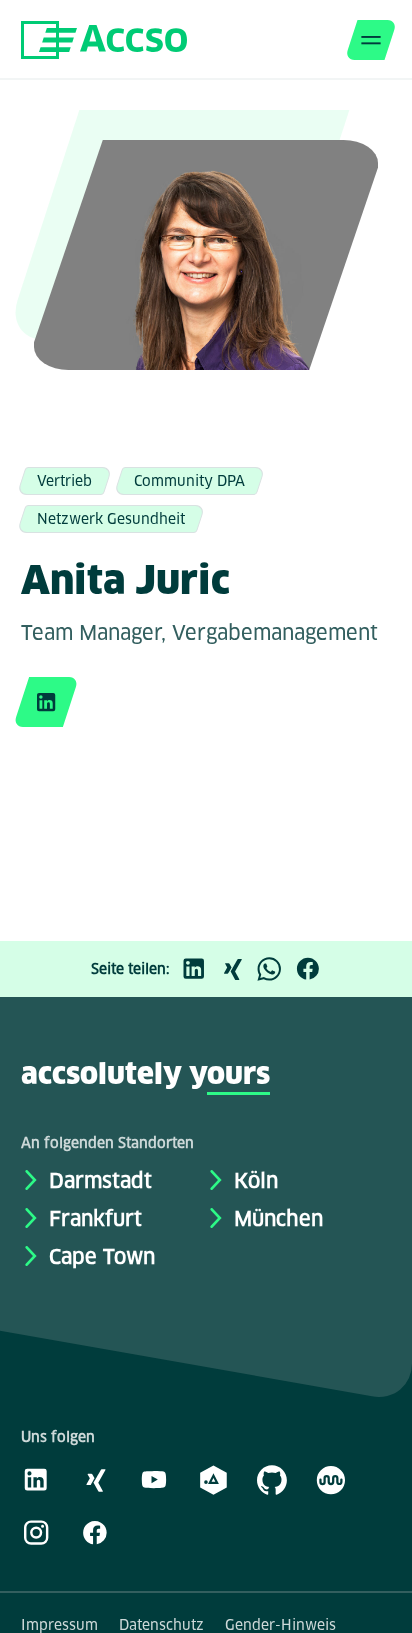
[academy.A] (213, 1479)
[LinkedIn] (199, 969)
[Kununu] (331, 1479)
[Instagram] (36, 1532)
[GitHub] (272, 1479)
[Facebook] (313, 969)
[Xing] (237, 969)
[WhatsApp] (275, 969)
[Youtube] (154, 1479)
